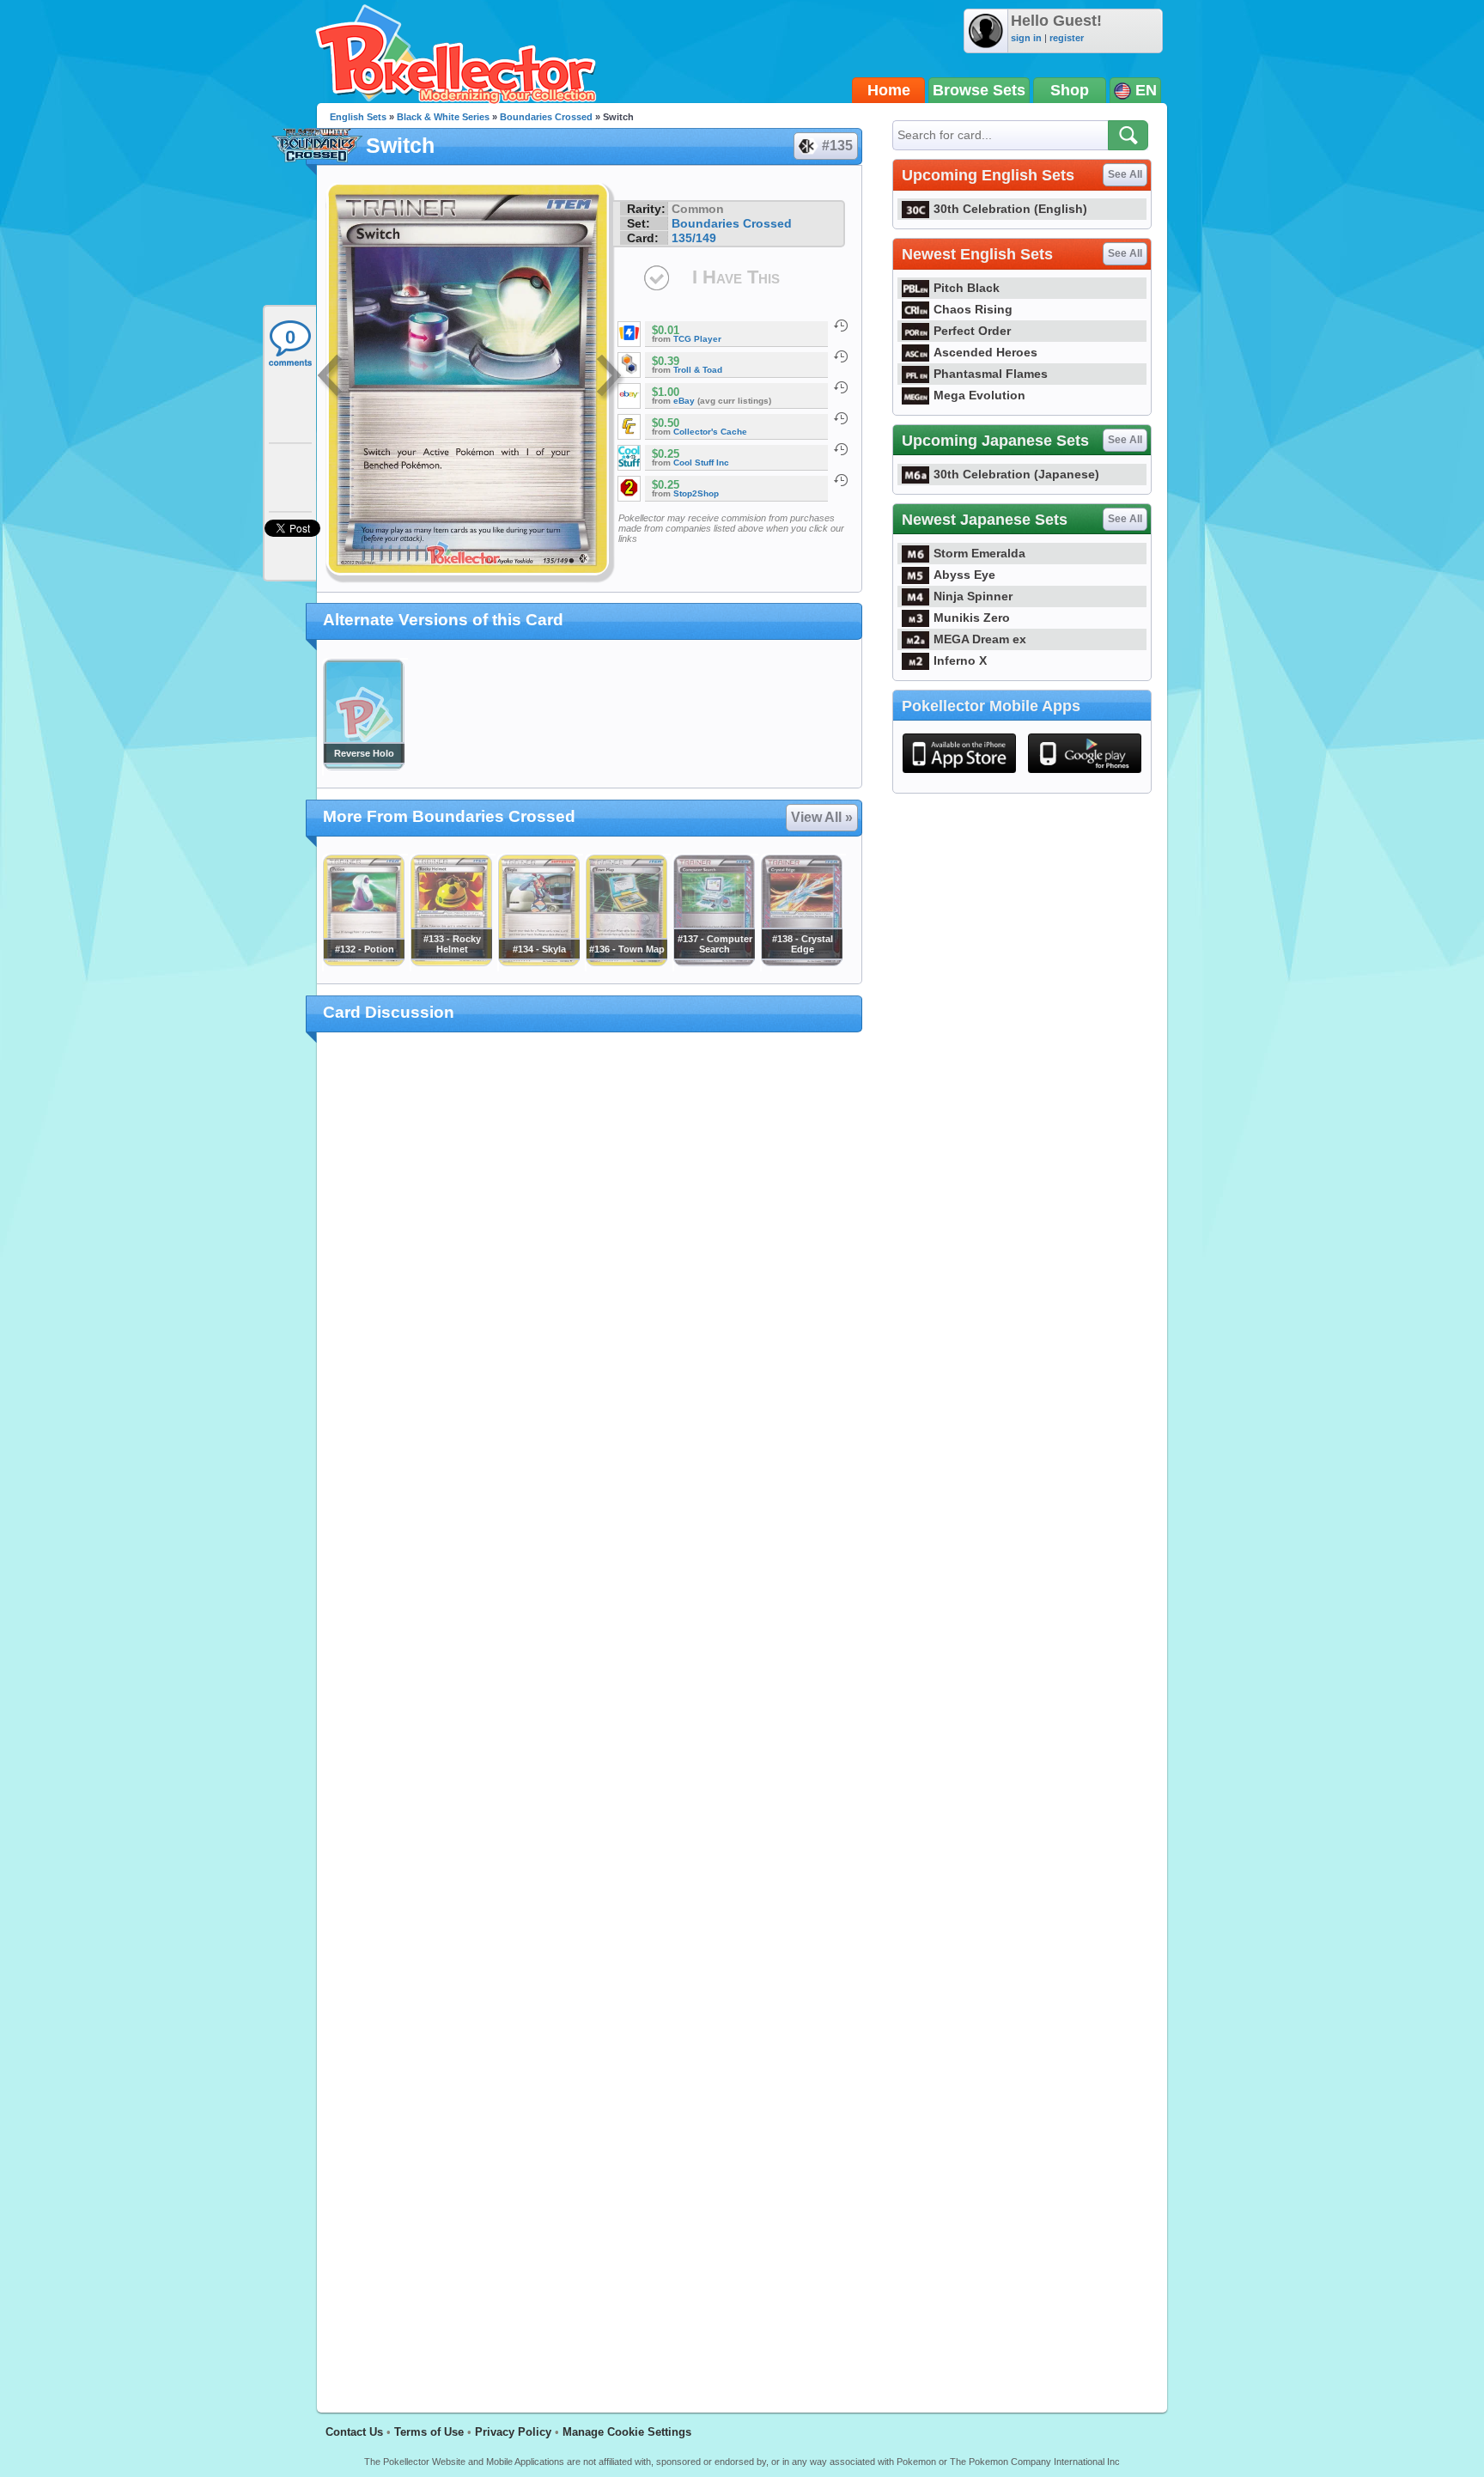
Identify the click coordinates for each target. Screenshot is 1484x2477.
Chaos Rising (973, 309)
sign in (1026, 38)
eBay (684, 401)
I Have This (736, 277)
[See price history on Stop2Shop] (841, 480)
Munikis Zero (972, 618)
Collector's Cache (710, 432)
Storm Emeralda (979, 553)
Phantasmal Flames (991, 374)
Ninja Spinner (973, 596)
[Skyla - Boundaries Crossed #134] (538, 962)
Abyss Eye (964, 575)
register (1067, 38)
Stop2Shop (696, 493)
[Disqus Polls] (590, 1269)
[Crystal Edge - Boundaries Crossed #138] (801, 962)
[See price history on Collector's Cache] (841, 418)
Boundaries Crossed (546, 117)
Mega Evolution (979, 395)
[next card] (611, 378)
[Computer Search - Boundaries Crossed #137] (714, 962)
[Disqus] (590, 1713)
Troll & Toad (698, 370)
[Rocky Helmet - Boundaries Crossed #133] (451, 962)
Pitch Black (967, 288)
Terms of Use (429, 2432)
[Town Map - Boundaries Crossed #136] (626, 962)
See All (1125, 174)
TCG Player (697, 339)
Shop (1070, 90)
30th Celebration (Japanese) (1016, 474)
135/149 (694, 238)
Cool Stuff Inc (701, 463)
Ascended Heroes (985, 352)
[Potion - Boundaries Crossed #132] (363, 962)
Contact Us (354, 2432)
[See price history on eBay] (841, 387)
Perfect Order (972, 331)
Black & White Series (443, 117)
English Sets (358, 117)
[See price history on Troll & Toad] (841, 356)
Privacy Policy (513, 2432)
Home (889, 90)
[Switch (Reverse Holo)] (363, 766)
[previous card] (331, 378)
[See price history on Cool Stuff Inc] (841, 449)
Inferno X (960, 660)
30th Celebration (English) (1010, 209)
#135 (837, 146)
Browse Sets (979, 90)
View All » (822, 817)
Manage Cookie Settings (627, 2432)
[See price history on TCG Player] (841, 326)
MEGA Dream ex (980, 639)
